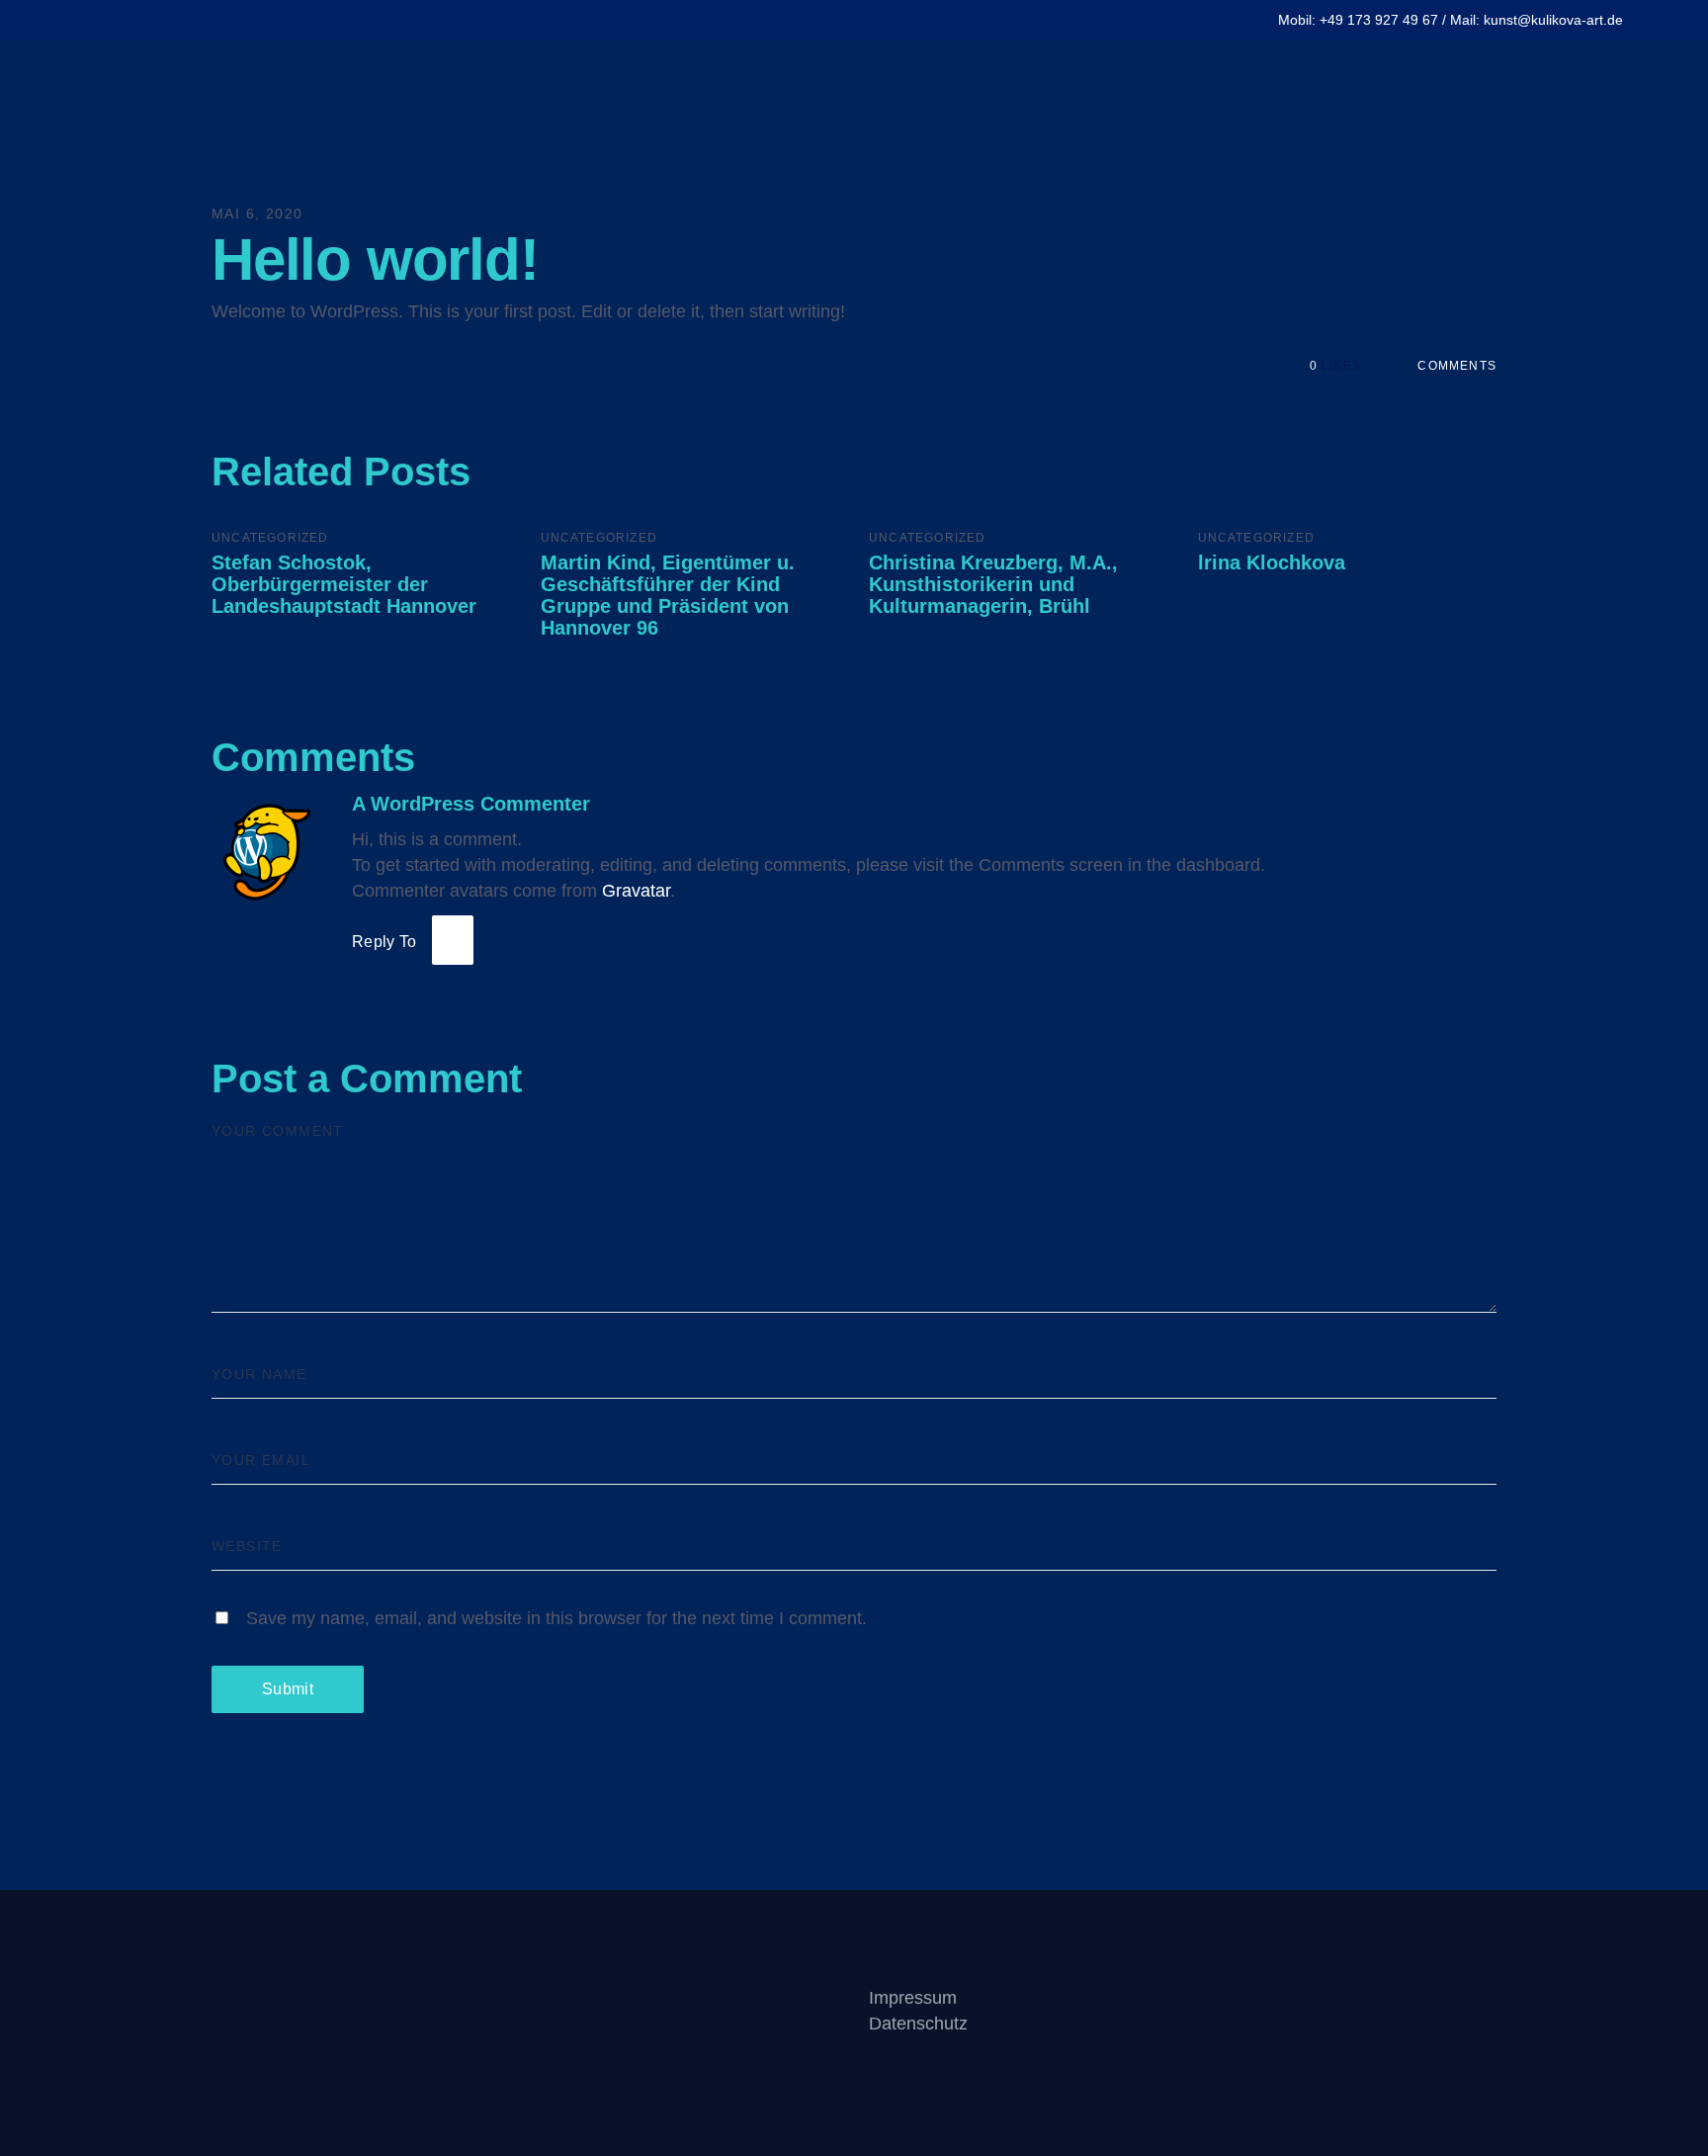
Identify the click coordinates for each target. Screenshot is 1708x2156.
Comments (1455, 366)
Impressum (913, 1998)
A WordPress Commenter (471, 804)
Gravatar (636, 891)
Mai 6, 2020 (257, 214)
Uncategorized (270, 538)
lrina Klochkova (1272, 562)
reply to (384, 942)
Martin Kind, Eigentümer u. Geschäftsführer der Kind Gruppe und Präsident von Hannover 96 (668, 595)
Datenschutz (918, 2024)
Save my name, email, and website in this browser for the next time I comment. (556, 1618)
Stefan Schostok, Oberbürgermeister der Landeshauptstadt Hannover (344, 584)
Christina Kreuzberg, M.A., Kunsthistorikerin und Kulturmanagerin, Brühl (993, 584)
